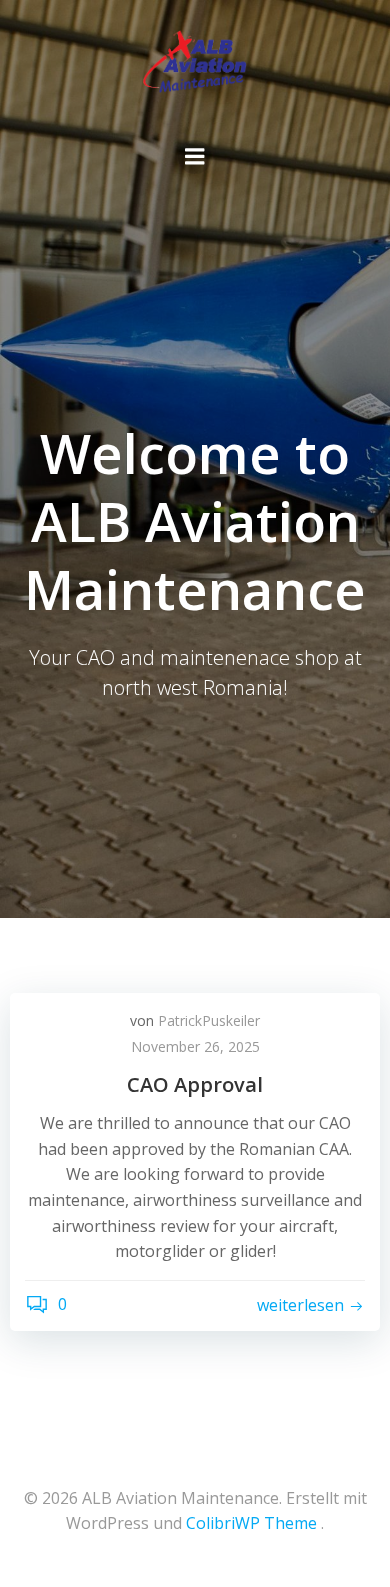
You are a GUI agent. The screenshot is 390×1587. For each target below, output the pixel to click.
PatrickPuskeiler (209, 1020)
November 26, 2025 (195, 1046)
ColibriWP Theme (251, 1523)
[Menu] (195, 157)
